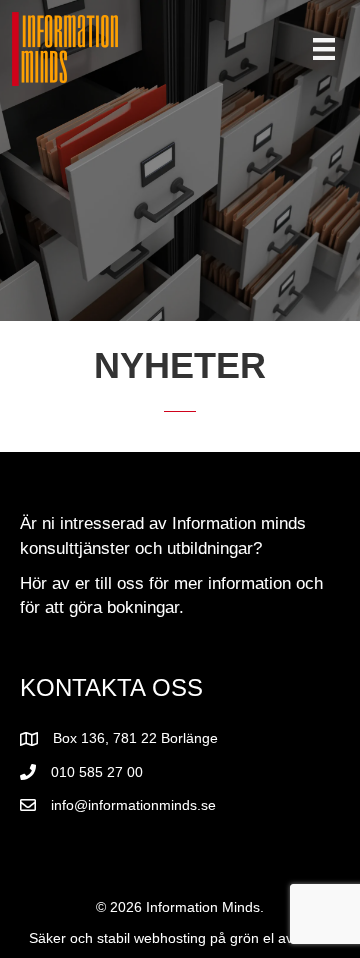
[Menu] (324, 49)
